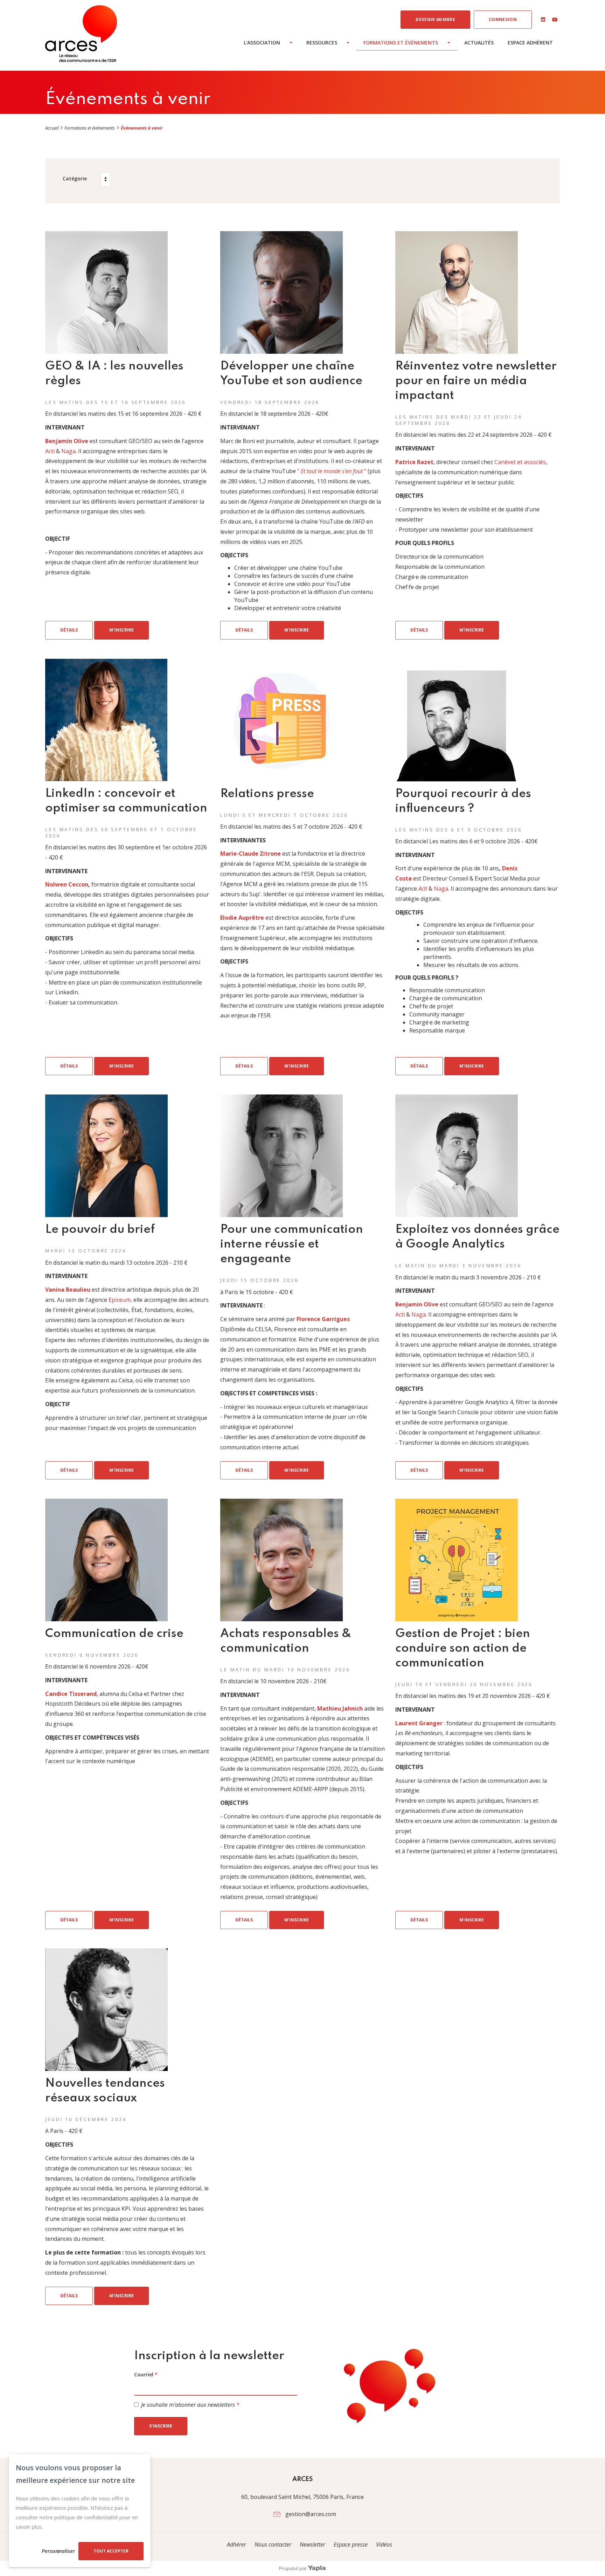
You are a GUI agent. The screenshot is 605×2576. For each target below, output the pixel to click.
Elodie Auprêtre (242, 918)
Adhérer (237, 2544)
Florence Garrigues (323, 1319)
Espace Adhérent (530, 43)
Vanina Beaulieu (68, 1290)
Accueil (52, 128)
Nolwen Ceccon (67, 884)
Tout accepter (111, 2551)
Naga (68, 451)
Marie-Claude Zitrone (251, 854)
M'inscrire (121, 630)
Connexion (503, 19)
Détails (69, 630)
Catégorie (75, 178)
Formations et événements (401, 43)
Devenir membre (435, 19)
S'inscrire (161, 2426)
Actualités (479, 43)
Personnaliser (58, 2551)
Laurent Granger (419, 1723)
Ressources (322, 43)
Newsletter (313, 2544)
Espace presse (351, 2544)
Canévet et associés (520, 462)
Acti (50, 451)
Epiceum (120, 1300)
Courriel (146, 2374)
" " (332, 471)
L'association (262, 43)
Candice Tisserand (71, 1694)
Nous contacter (273, 2544)
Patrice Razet (414, 462)
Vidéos (384, 2544)
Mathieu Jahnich (340, 1708)
